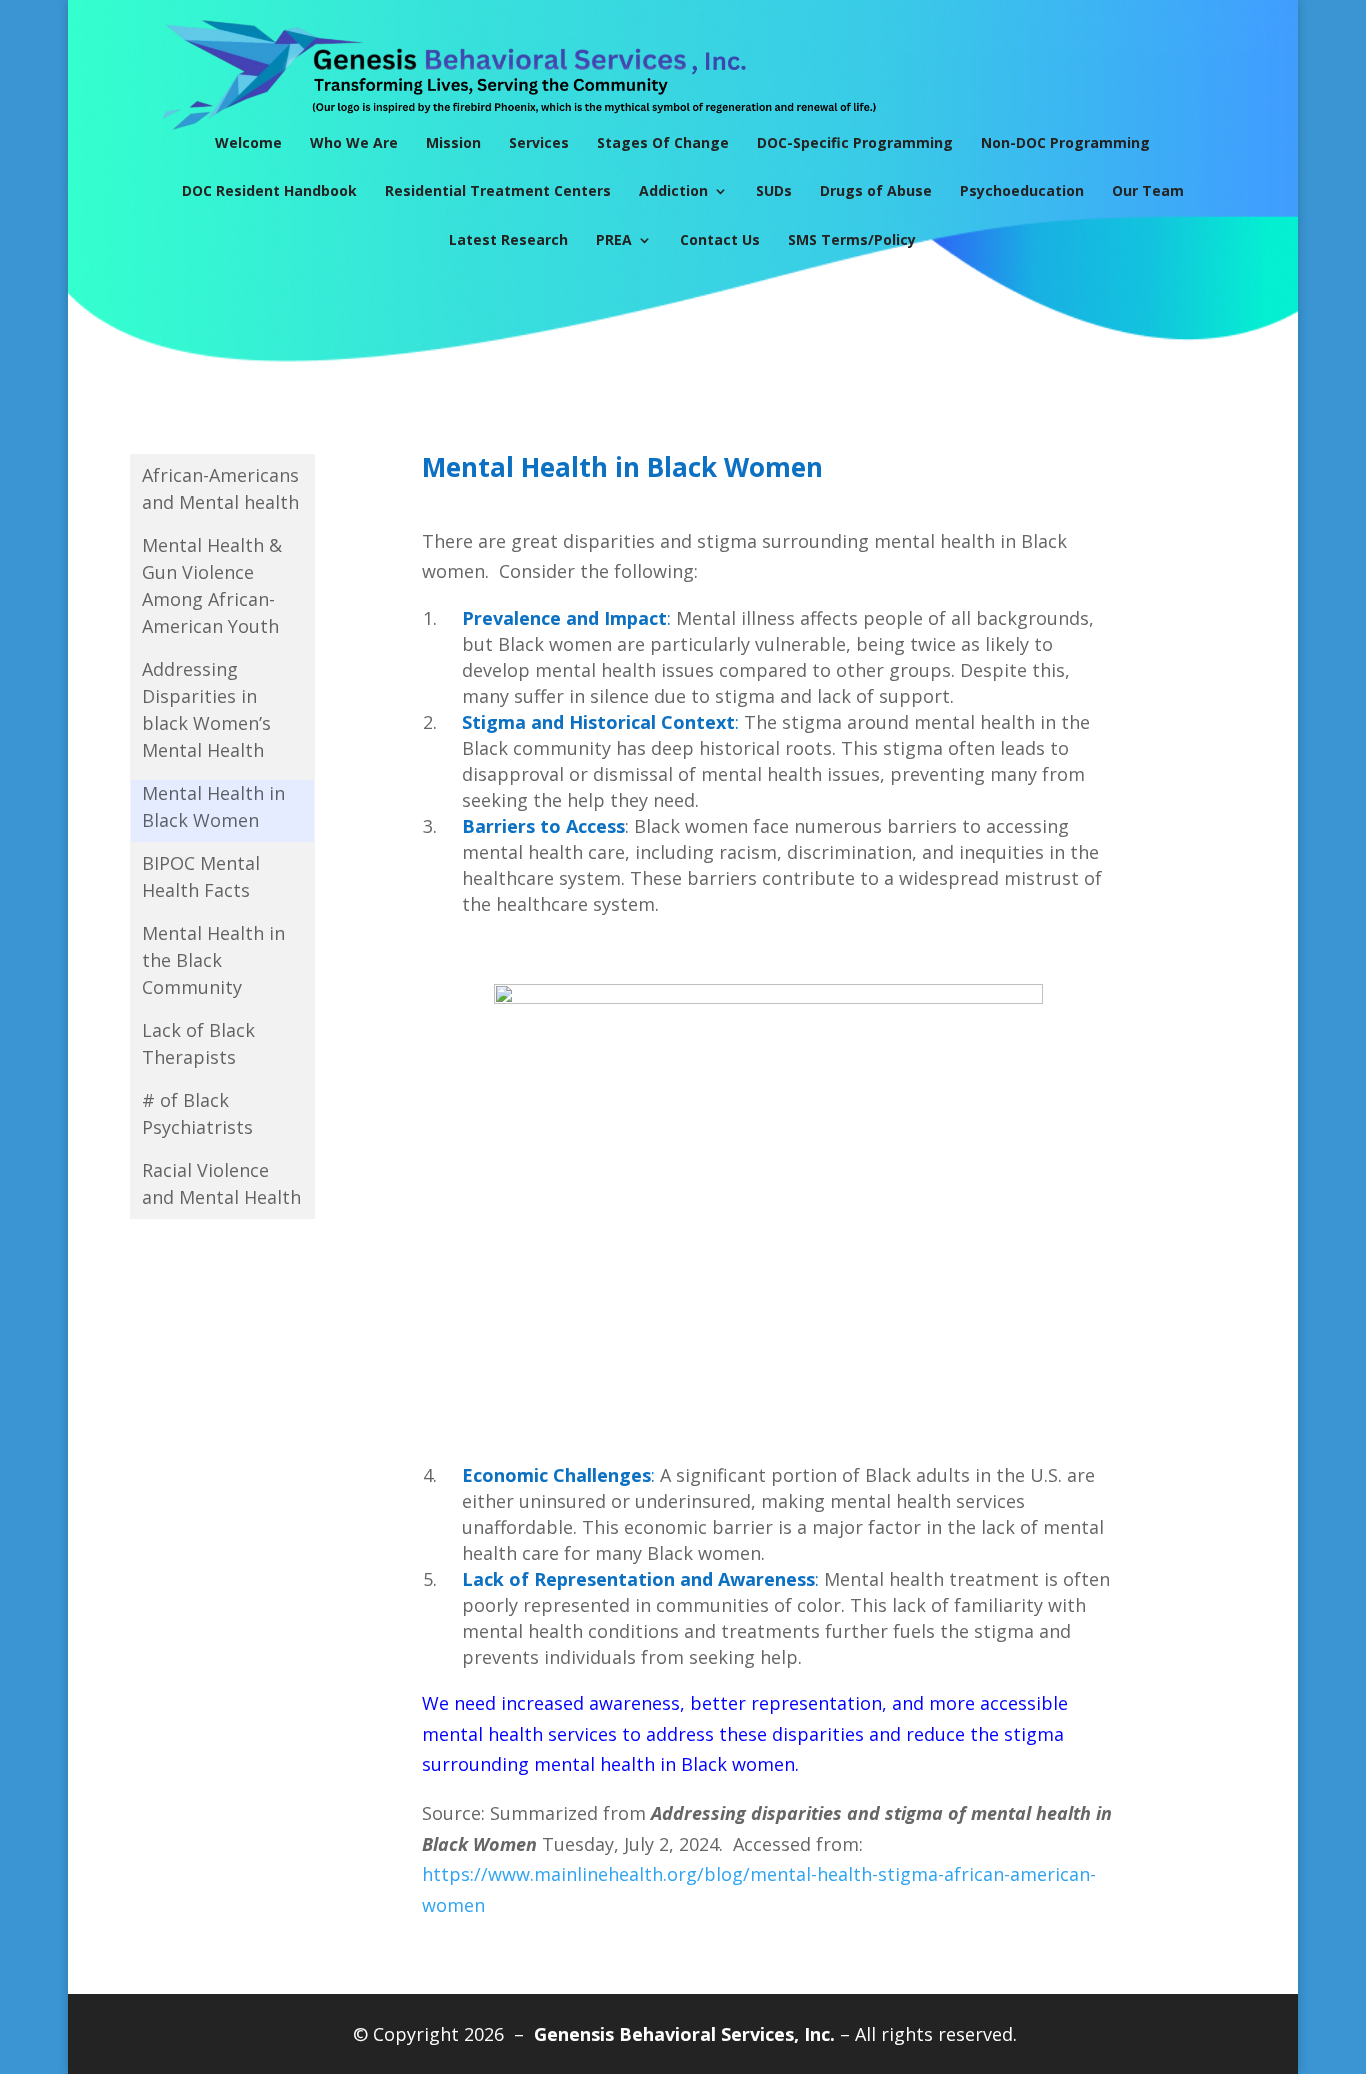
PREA (614, 239)
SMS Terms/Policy (852, 239)
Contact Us (720, 239)
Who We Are (354, 142)
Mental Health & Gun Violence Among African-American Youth (212, 585)
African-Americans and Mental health (220, 488)
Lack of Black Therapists (198, 1043)
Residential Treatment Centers (498, 190)
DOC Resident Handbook (269, 190)
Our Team (1148, 190)
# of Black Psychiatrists (197, 1113)
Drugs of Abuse (876, 190)
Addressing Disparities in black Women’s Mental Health (206, 709)
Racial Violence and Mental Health (221, 1183)
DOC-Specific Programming (855, 142)
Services (539, 142)
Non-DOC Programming (1065, 142)
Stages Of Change (663, 142)
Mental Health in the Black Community (213, 960)
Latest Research (508, 239)
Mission (453, 142)
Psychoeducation (1022, 190)
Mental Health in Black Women (213, 806)
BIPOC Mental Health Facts (201, 876)
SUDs (774, 190)
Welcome (248, 142)
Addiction (673, 190)
